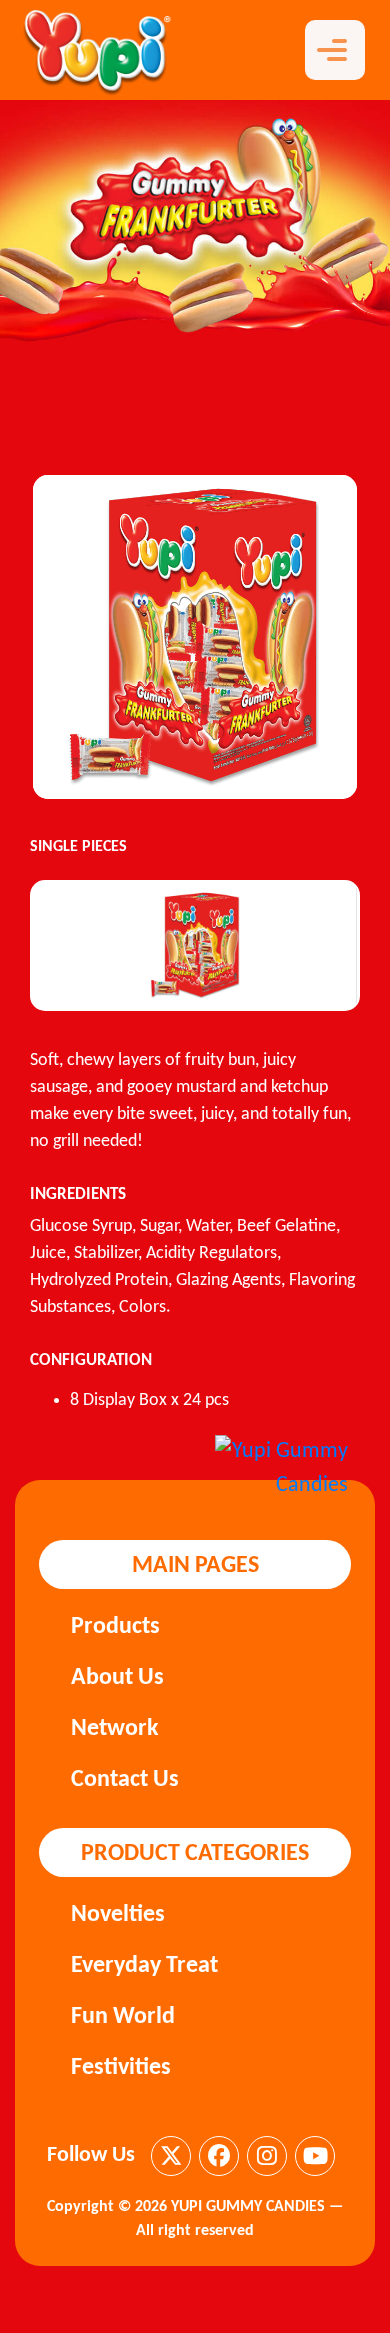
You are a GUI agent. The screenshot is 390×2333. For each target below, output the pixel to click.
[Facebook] (219, 2156)
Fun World (123, 2017)
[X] (171, 2156)
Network (115, 1729)
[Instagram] (267, 2156)
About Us (117, 1678)
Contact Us (125, 1780)
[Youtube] (315, 2156)
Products (115, 1627)
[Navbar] (335, 50)
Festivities (121, 2068)
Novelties (118, 1915)
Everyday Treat (144, 1966)
